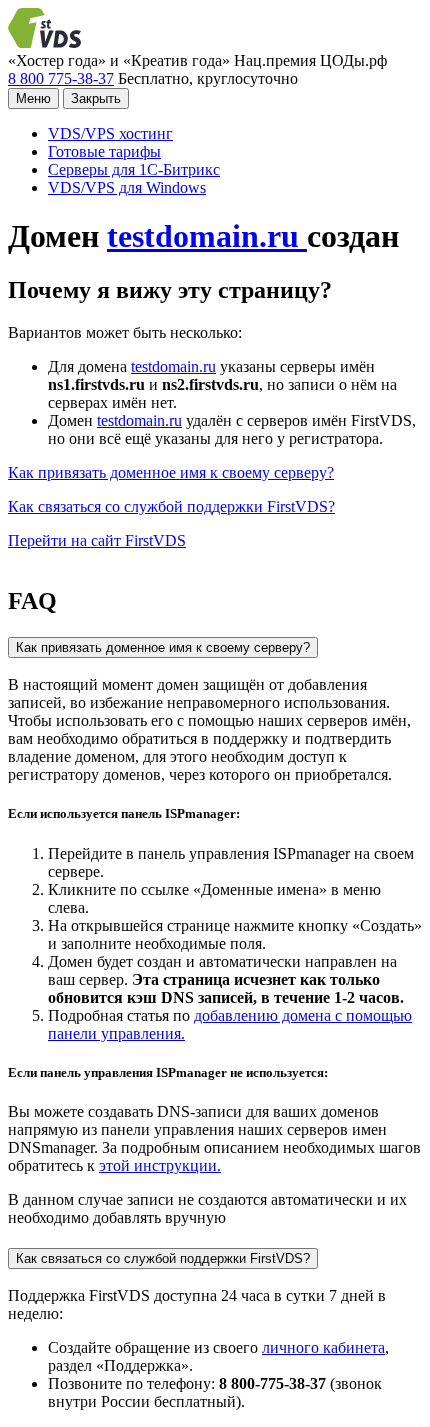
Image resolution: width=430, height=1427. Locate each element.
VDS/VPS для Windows (127, 187)
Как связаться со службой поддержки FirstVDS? (171, 506)
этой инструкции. (160, 1165)
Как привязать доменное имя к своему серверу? (171, 472)
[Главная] (48, 42)
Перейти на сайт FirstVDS (97, 540)
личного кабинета (323, 1347)
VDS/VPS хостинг (110, 133)
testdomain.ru (207, 236)
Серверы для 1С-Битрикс (134, 169)
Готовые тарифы (104, 151)
